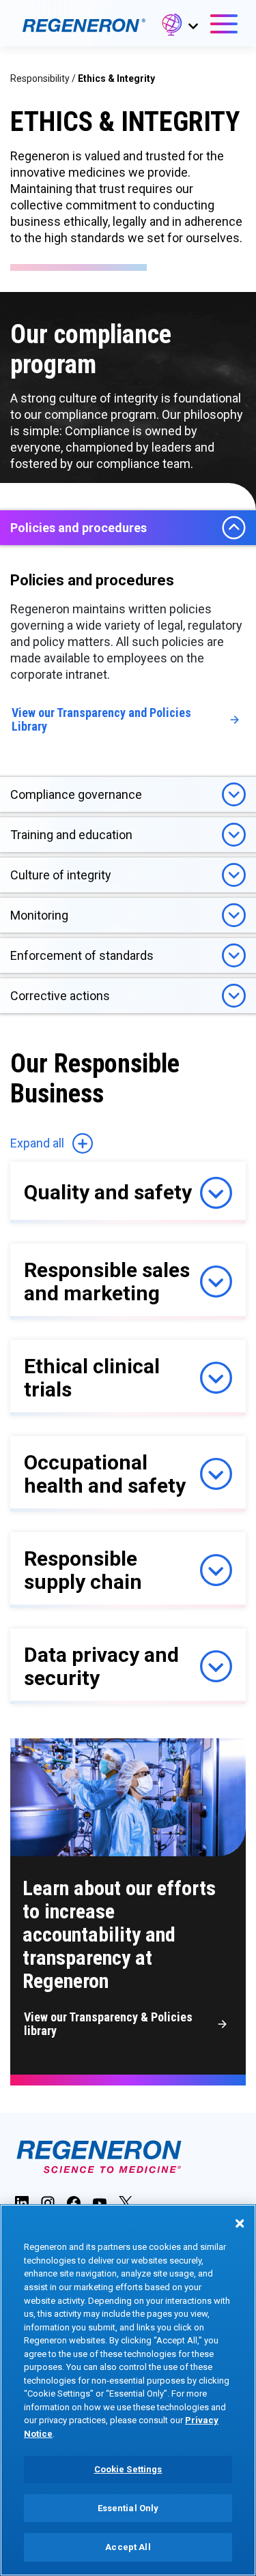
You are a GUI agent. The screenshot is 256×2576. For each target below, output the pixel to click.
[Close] (240, 2223)
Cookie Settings (128, 2469)
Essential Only (128, 2508)
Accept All (128, 2547)
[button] (179, 27)
